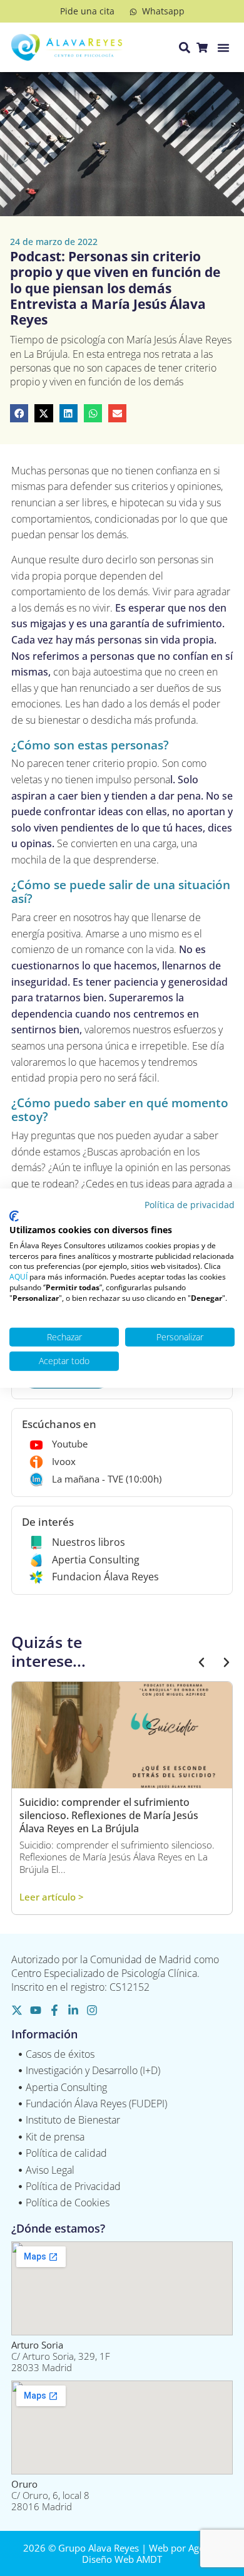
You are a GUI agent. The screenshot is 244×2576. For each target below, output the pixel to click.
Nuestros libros (89, 1542)
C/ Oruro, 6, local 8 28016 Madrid (50, 2495)
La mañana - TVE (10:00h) (107, 1479)
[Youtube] (36, 2010)
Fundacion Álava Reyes (105, 1577)
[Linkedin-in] (73, 2010)
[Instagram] (92, 2010)
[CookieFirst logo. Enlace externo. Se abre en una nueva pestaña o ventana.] (14, 1216)
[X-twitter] (17, 2010)
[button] (223, 48)
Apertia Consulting (96, 1560)
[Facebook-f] (54, 2010)
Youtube (70, 1444)
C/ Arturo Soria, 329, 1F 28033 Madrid (61, 2356)
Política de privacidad (190, 1204)
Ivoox (64, 1461)
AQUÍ (18, 1277)
